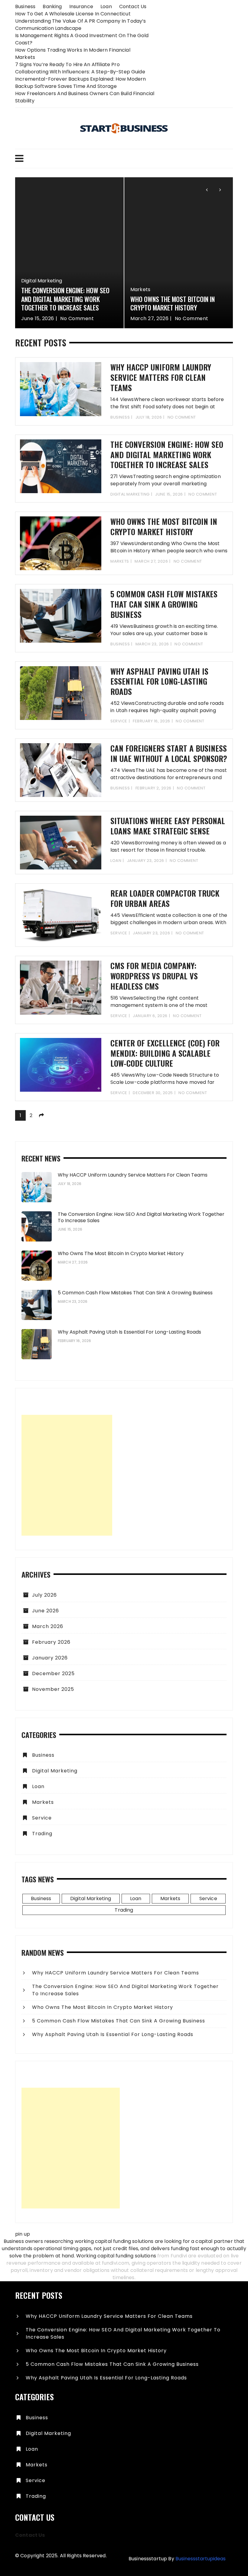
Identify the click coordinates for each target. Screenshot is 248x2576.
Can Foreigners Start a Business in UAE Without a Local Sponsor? (169, 753)
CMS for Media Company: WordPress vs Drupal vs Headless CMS (154, 976)
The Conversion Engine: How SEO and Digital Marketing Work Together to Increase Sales (167, 455)
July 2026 (44, 1595)
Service (119, 721)
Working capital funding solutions (116, 2256)
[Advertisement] (67, 1475)
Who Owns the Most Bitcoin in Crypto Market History (63, 303)
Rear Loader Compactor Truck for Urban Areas (165, 898)
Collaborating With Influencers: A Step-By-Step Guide (80, 72)
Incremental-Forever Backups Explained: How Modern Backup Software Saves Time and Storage (80, 83)
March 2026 (48, 1626)
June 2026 (46, 1611)
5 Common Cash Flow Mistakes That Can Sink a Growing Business (164, 604)
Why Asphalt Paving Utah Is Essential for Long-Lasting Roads (159, 681)
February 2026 (51, 1642)
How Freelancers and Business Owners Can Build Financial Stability (85, 97)
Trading (42, 1834)
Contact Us (133, 6)
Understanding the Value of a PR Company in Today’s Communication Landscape (81, 25)
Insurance (81, 6)
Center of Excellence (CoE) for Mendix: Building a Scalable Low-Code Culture (165, 1053)
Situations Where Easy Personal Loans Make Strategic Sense (168, 826)
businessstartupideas (201, 2559)
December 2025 (53, 1673)
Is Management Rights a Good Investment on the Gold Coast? (82, 39)
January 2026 (50, 1658)
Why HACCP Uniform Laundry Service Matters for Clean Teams (177, 303)
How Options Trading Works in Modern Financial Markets (73, 54)
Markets (31, 289)
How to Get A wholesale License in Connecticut (73, 14)
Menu (124, 159)
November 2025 (53, 1689)
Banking (52, 6)
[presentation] (207, 189)
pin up (23, 2234)
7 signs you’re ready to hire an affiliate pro (67, 64)
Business (25, 6)
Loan (106, 6)
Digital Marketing (130, 494)
